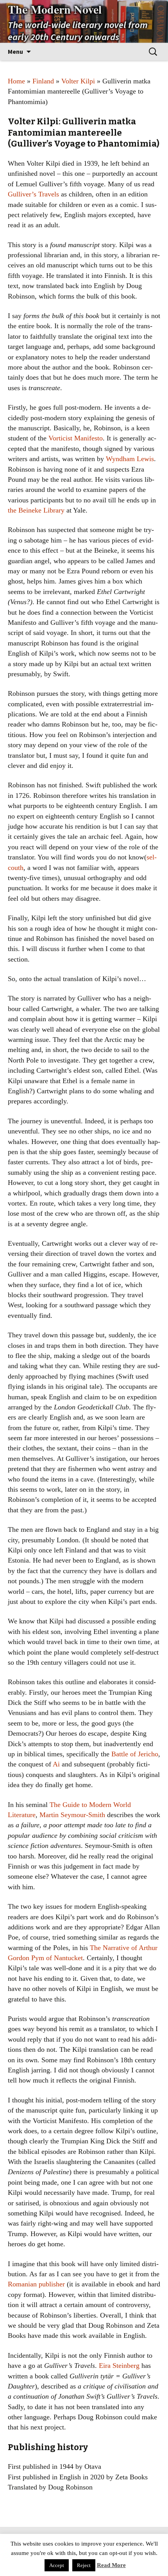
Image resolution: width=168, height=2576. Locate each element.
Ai (56, 1764)
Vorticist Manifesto (76, 438)
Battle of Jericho (135, 1754)
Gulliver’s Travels (33, 194)
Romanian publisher (36, 2284)
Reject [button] (84, 2565)
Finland (43, 81)
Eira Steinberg (119, 2366)
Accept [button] (57, 2565)
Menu (15, 51)
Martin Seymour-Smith (72, 1815)
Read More (111, 2565)
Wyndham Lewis (130, 459)
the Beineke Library (36, 510)
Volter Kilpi (78, 81)
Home (16, 81)
